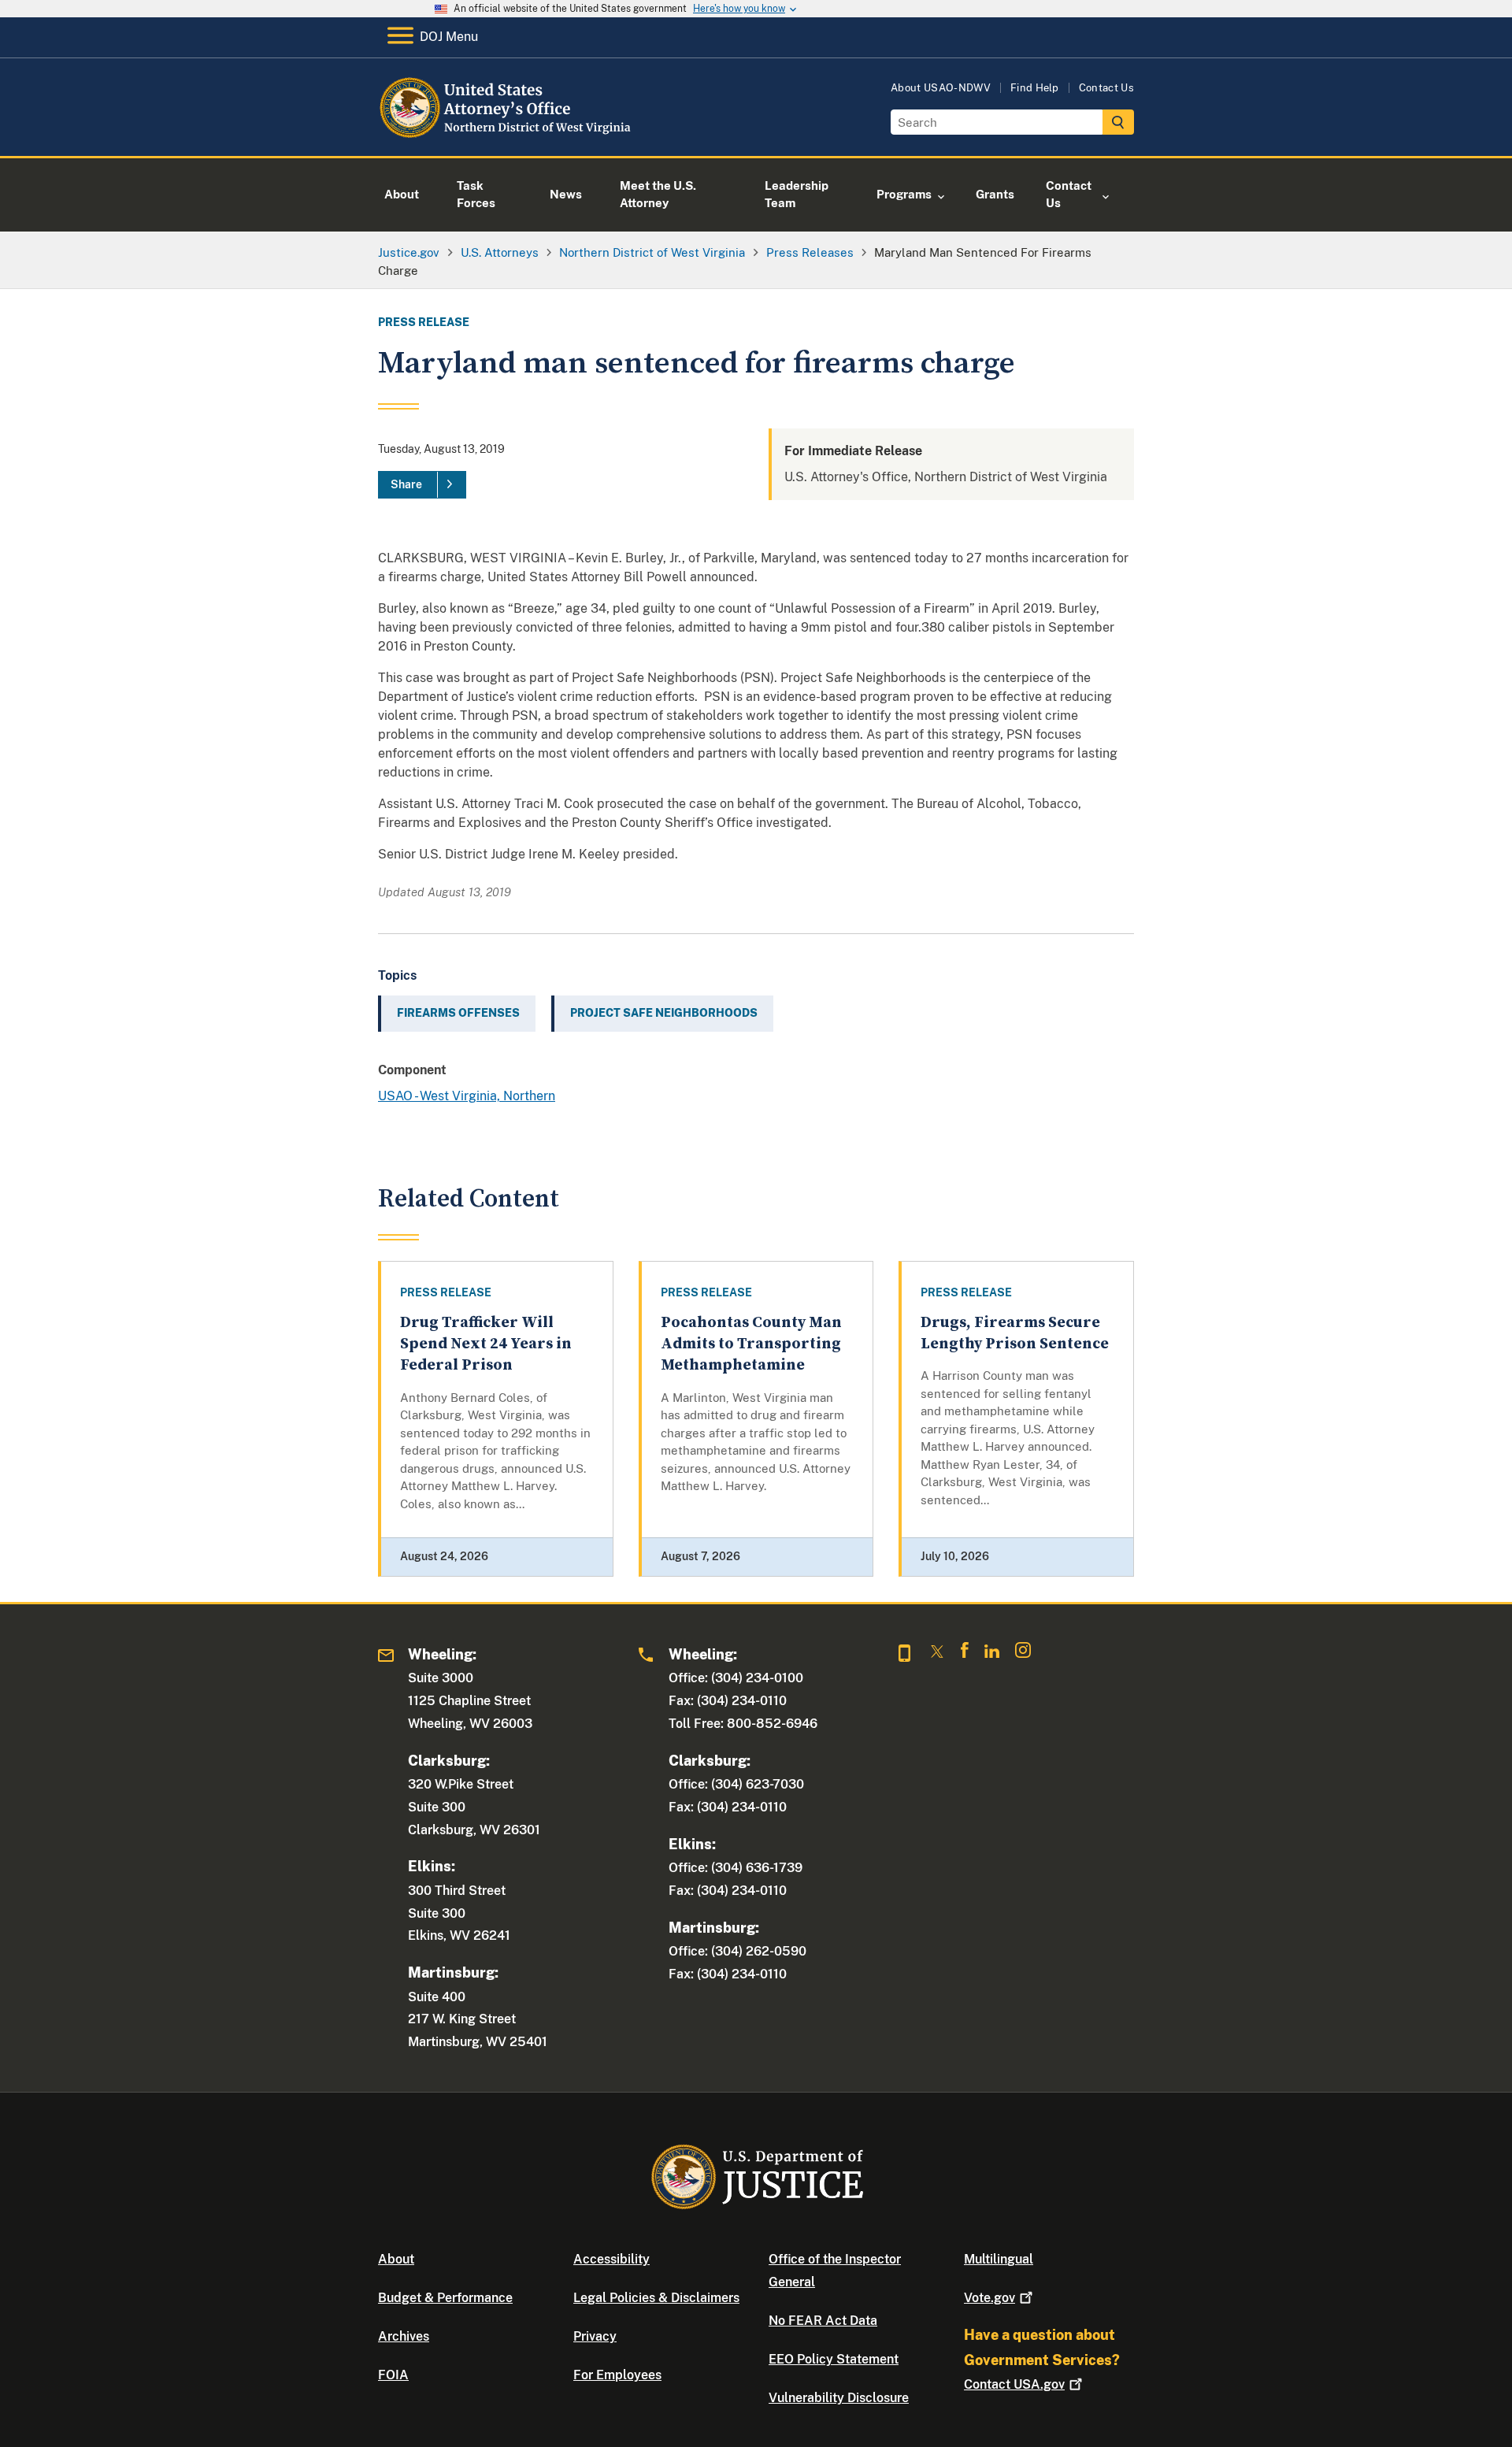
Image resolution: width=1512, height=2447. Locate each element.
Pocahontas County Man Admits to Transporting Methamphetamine (751, 1344)
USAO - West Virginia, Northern (467, 1096)
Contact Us (1106, 88)
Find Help (1035, 88)
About (396, 2259)
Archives (404, 2336)
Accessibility (611, 2259)
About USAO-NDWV (941, 88)
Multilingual (999, 2259)
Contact (1014, 2384)
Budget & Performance (445, 2298)
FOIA (393, 2375)
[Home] (506, 137)
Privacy (595, 2336)
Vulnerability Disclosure (839, 2398)
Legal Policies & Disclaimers (656, 2298)
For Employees (617, 2375)
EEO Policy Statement (834, 2359)
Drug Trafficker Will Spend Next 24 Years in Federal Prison (486, 1344)
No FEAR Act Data (823, 2321)
